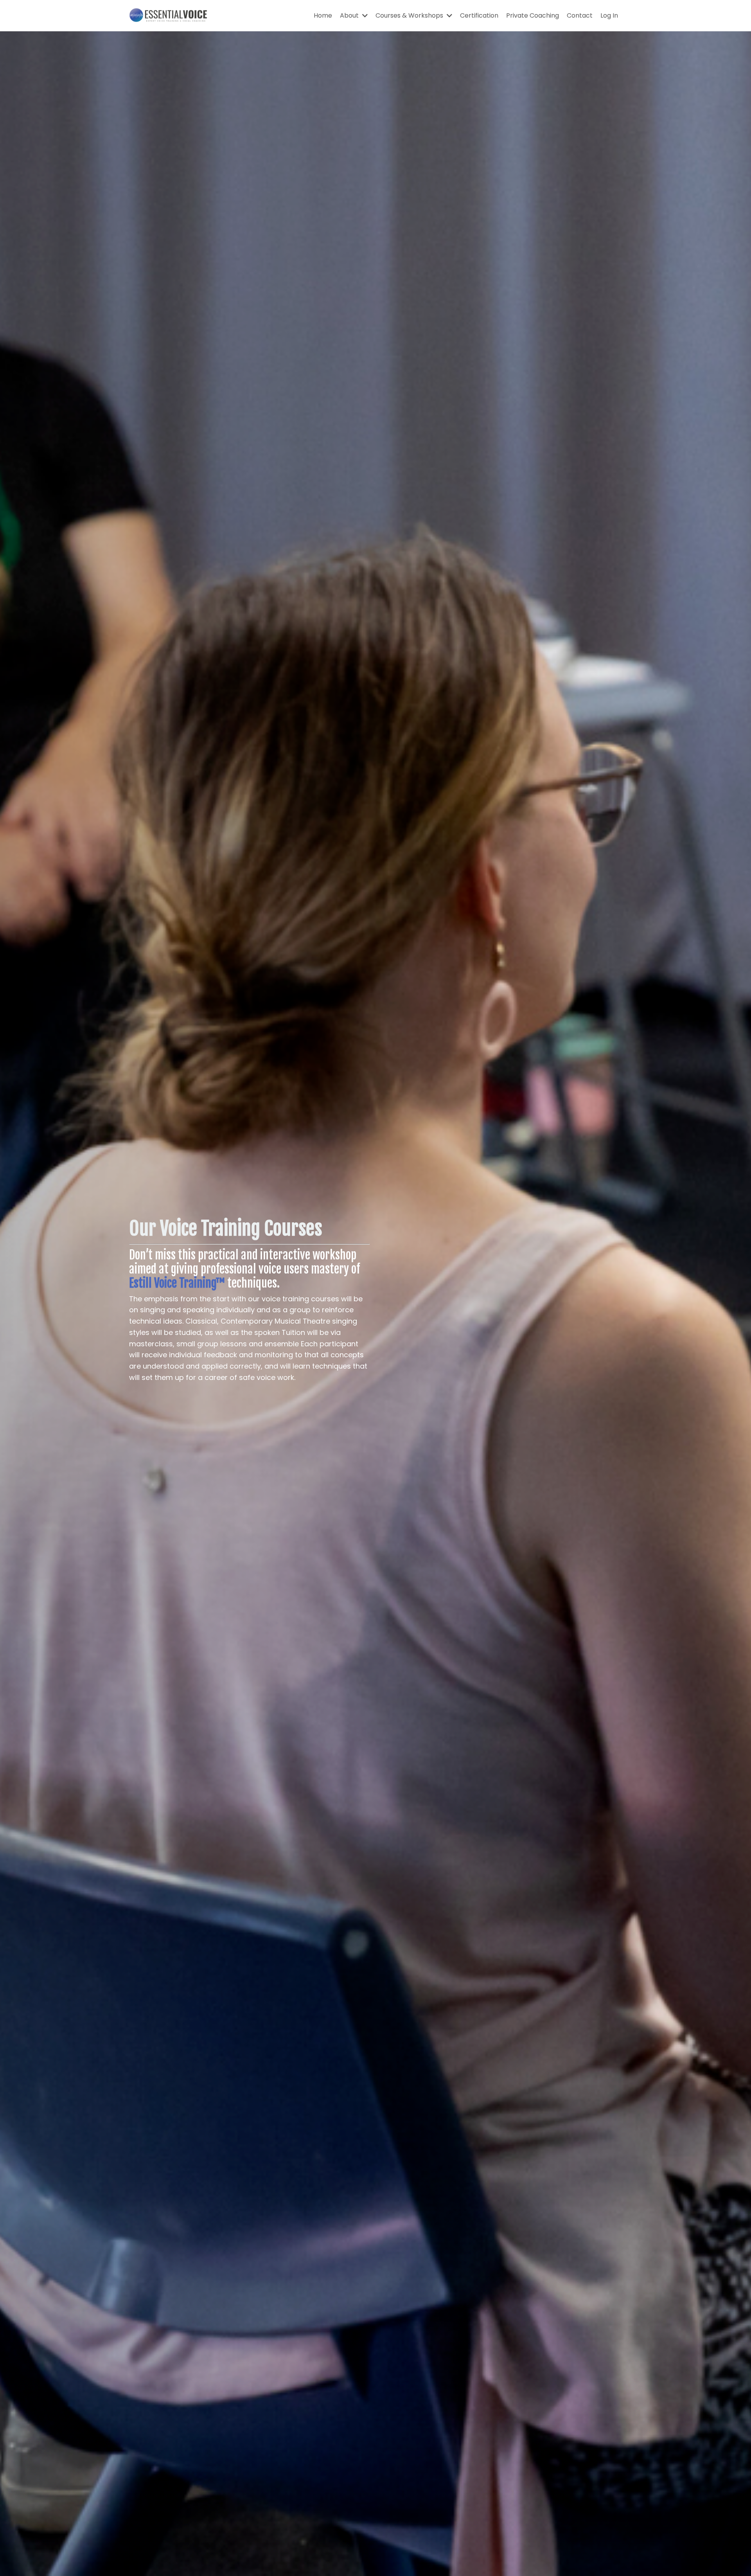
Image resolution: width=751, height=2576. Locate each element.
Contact (580, 15)
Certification (479, 15)
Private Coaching (533, 15)
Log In (609, 15)
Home (323, 15)
